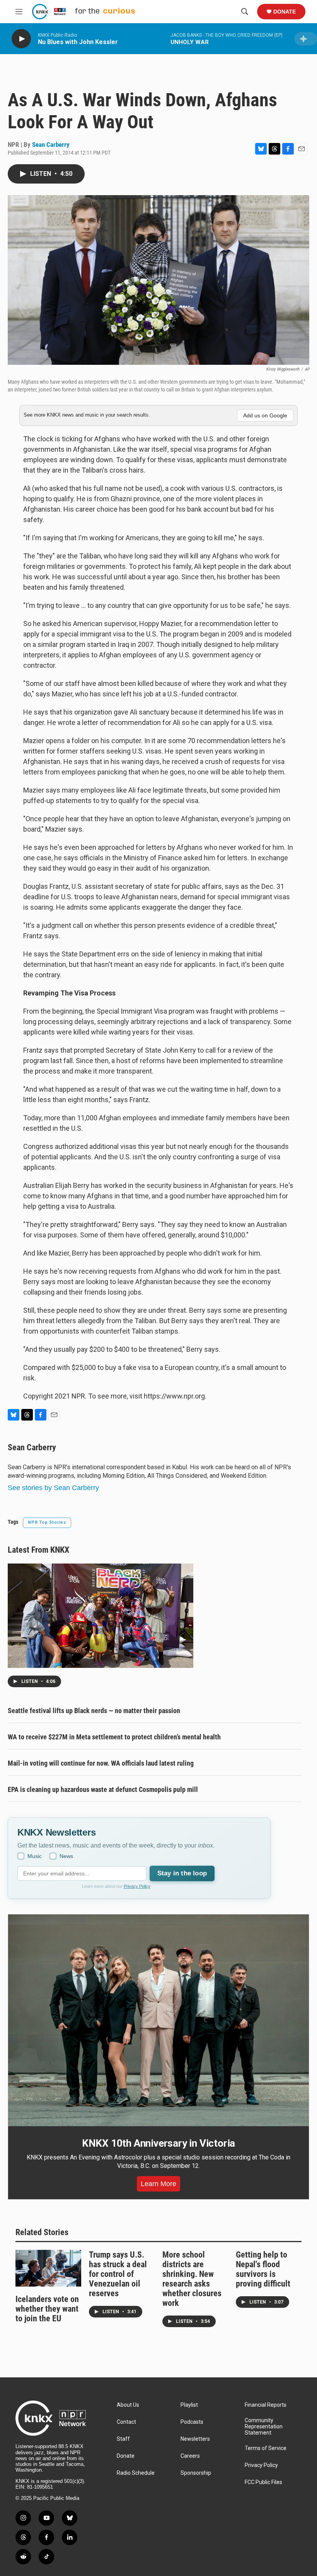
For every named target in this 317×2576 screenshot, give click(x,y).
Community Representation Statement (264, 2427)
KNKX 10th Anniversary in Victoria (158, 2143)
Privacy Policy (137, 1886)
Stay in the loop (182, 1873)
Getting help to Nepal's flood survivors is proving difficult (263, 2269)
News (66, 1856)
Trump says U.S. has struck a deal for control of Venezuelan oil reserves (118, 2274)
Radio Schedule (136, 2473)
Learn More (158, 2184)
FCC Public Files (263, 2482)
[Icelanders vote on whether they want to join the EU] (48, 2268)
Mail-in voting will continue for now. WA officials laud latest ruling (101, 1763)
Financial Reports (266, 2405)
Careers (190, 2456)
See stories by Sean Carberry (53, 1488)
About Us (128, 2405)
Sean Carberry (51, 145)
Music (35, 1856)
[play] (21, 39)
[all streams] (306, 39)
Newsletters (195, 2439)
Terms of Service (266, 2448)
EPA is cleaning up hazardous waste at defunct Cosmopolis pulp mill (103, 1789)
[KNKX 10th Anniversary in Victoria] (158, 2020)
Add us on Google (265, 415)
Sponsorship (196, 2473)
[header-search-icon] (245, 12)
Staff (123, 2439)
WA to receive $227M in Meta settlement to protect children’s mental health (114, 1737)
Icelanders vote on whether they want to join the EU (47, 2309)
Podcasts (192, 2422)
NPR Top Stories (47, 1522)
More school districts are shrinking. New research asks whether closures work (192, 2279)
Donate (285, 12)
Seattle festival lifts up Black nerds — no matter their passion (94, 1711)
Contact (126, 2422)
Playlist (189, 2405)
